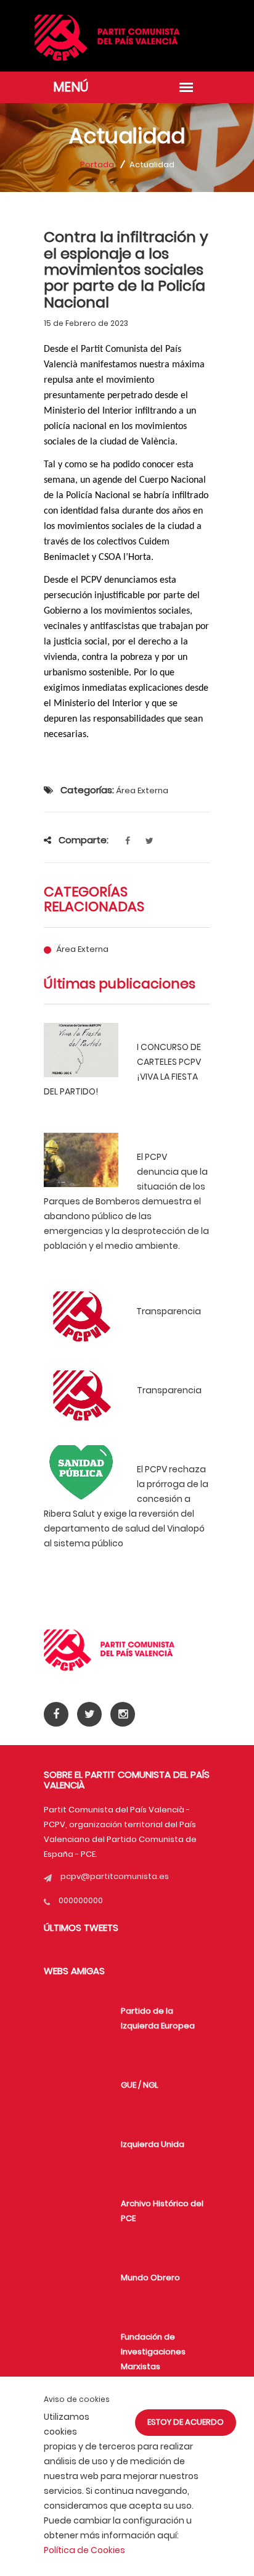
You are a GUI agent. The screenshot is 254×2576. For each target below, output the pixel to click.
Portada (97, 165)
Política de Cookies (84, 2550)
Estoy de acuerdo (186, 2422)
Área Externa (82, 949)
